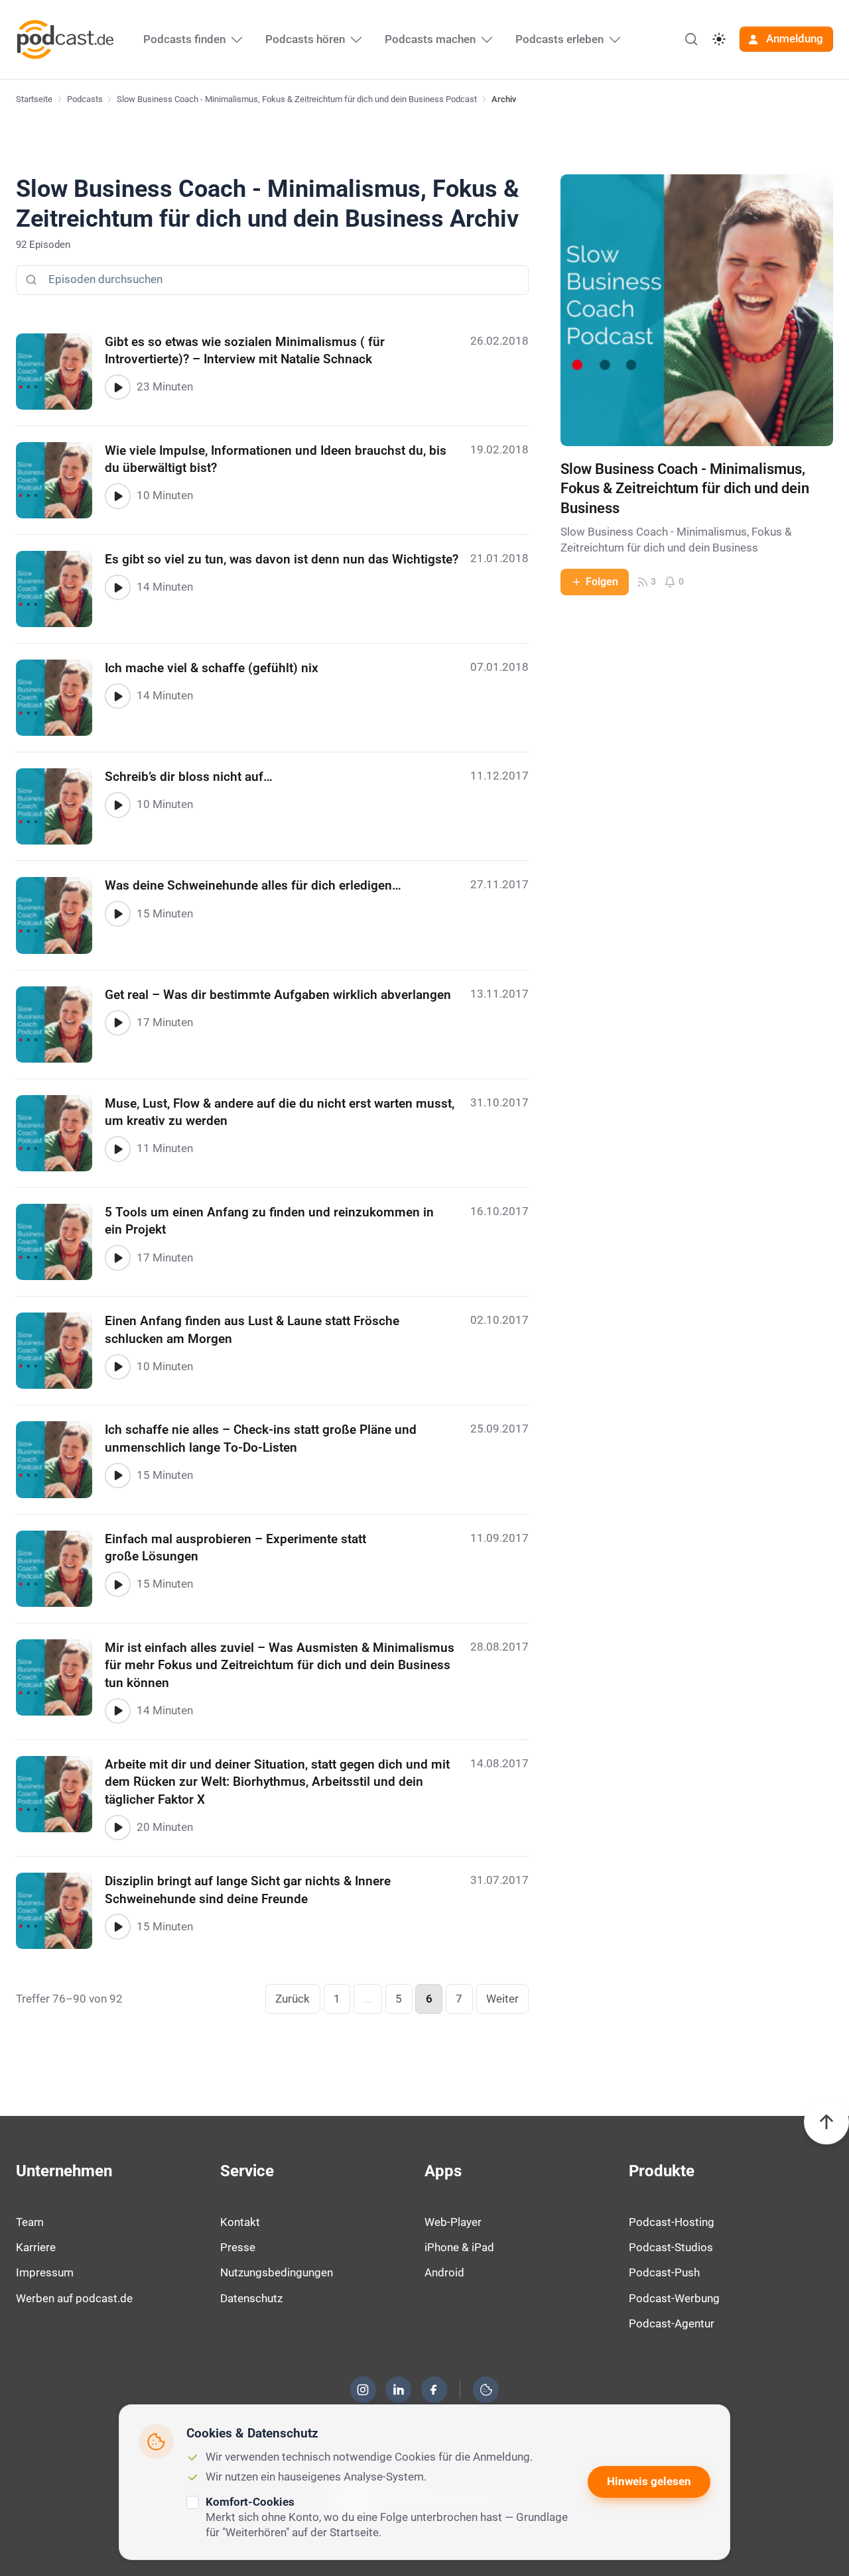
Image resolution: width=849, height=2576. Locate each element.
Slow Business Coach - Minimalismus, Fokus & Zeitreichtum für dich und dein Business (685, 489)
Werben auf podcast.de (74, 2298)
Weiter (502, 1999)
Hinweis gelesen (649, 2481)
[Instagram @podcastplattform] (363, 2390)
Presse (238, 2247)
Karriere (36, 2247)
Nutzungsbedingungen (277, 2272)
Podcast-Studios (671, 2247)
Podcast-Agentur (672, 2323)
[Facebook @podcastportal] (434, 2390)
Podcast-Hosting (672, 2222)
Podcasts (85, 99)
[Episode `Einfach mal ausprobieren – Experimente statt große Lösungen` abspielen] (117, 1584)
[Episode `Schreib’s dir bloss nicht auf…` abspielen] (117, 805)
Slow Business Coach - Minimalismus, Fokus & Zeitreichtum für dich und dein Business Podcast (297, 99)
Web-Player (453, 2222)
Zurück (293, 1999)
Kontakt (240, 2222)
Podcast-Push (664, 2272)
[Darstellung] (719, 39)
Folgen (602, 582)
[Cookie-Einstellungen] (486, 2390)
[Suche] (691, 39)
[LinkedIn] (399, 2390)
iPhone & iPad (459, 2247)
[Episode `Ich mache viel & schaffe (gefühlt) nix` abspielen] (117, 696)
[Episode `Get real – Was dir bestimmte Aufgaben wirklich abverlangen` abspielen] (117, 1023)
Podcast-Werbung (674, 2298)
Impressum (45, 2272)
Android (444, 2272)
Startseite (34, 99)
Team (30, 2222)
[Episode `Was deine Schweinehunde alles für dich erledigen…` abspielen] (117, 913)
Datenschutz (251, 2298)
